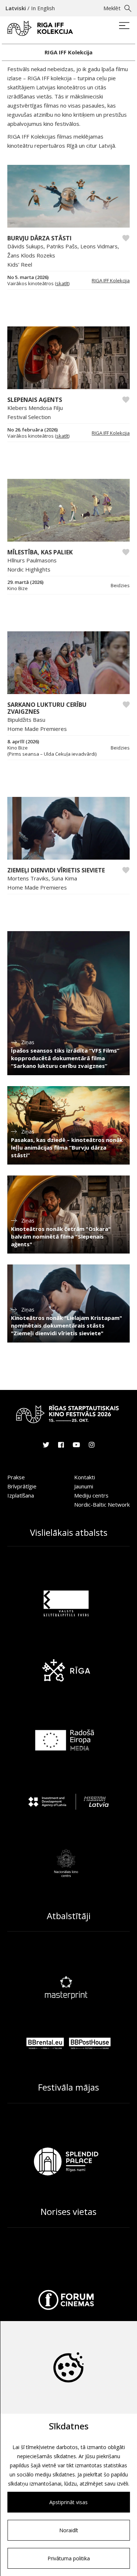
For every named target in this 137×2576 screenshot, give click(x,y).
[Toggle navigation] (124, 26)
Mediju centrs (91, 1495)
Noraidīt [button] (69, 2530)
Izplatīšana (21, 1495)
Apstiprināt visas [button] (68, 2502)
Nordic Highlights (29, 569)
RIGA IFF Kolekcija (111, 280)
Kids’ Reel (20, 264)
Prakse (16, 1477)
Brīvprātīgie (22, 1486)
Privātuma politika (69, 2558)
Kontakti (85, 1477)
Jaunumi (84, 1486)
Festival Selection (29, 417)
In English (43, 8)
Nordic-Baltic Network (102, 1504)
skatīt (62, 283)
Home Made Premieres (37, 729)
